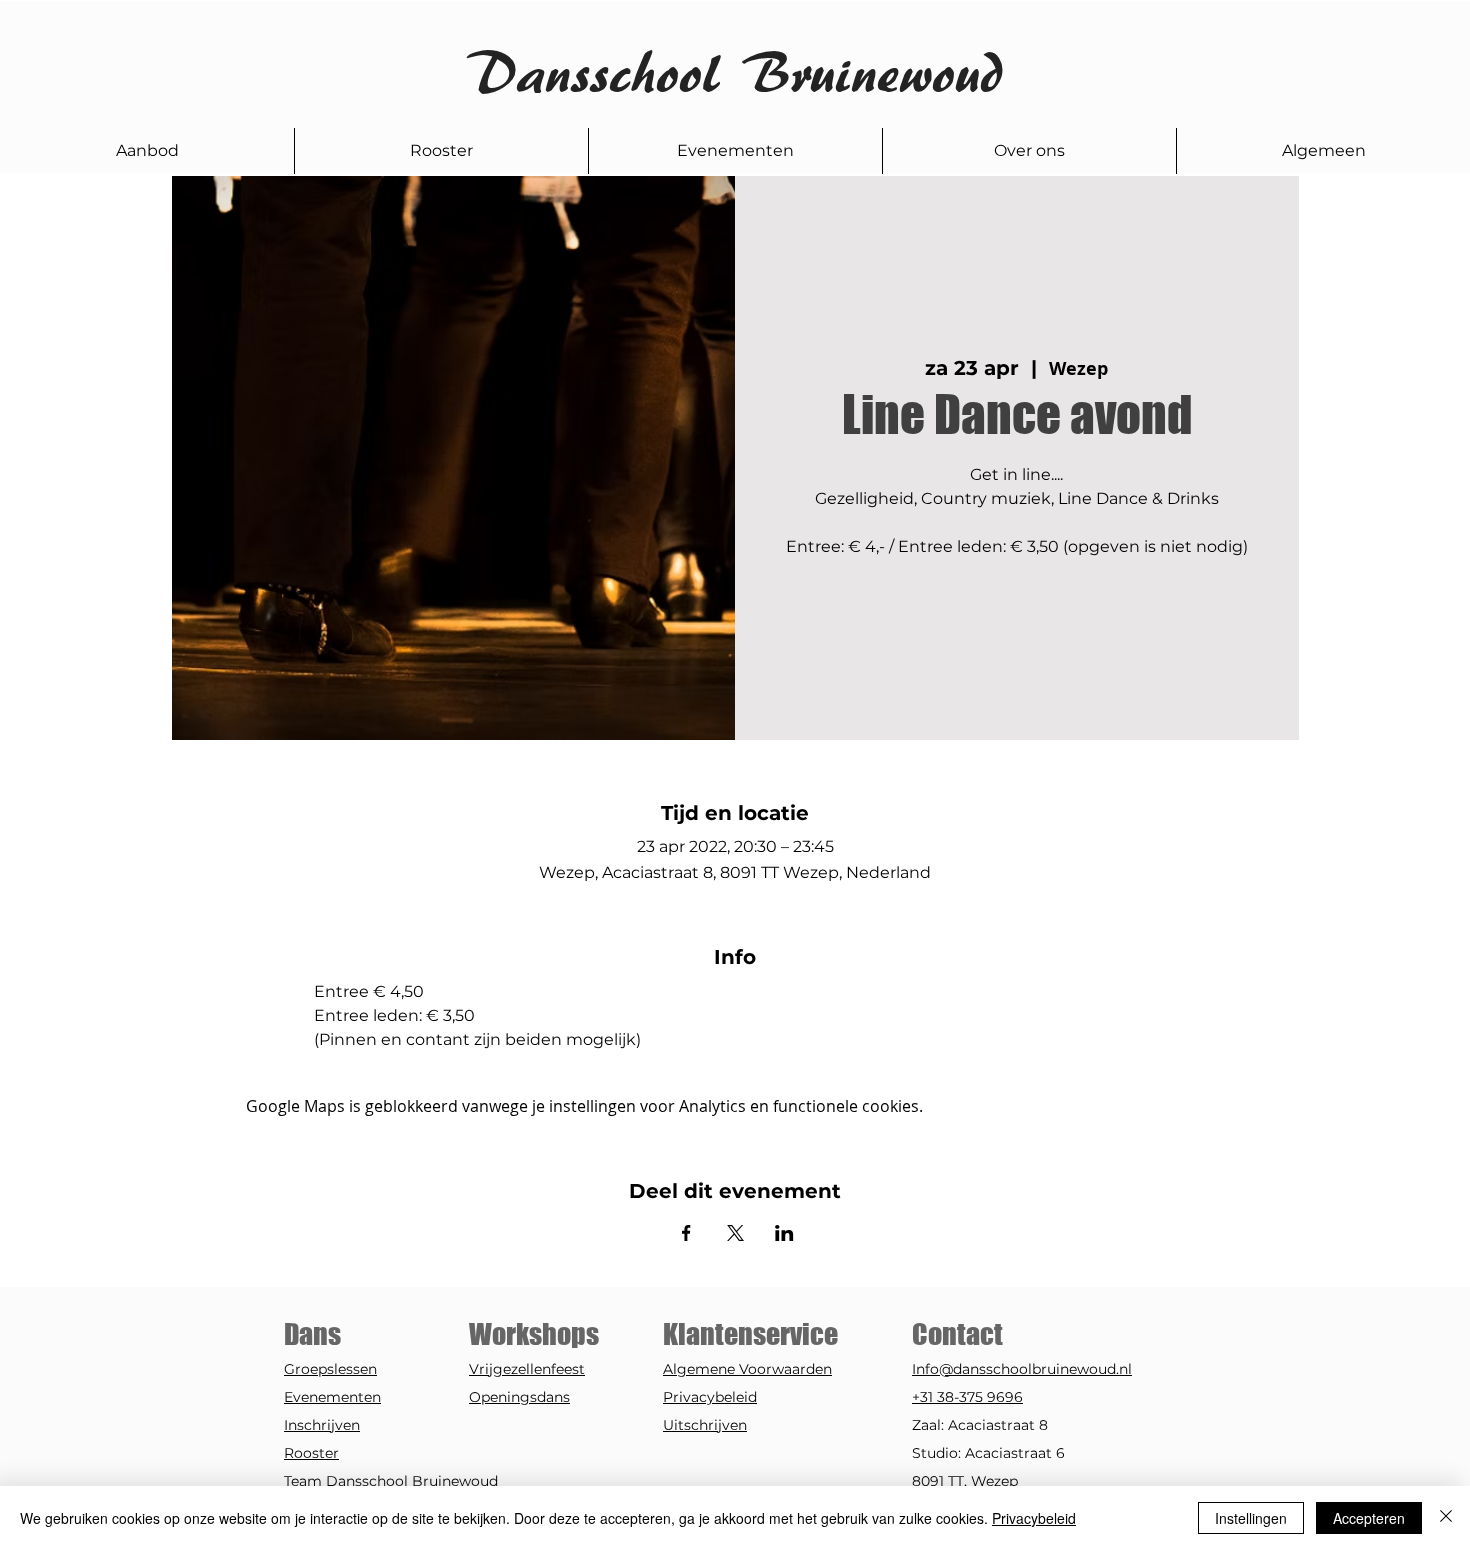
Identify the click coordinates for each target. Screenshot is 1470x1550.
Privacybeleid (710, 1397)
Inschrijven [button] (322, 1425)
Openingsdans (519, 1397)
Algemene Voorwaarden (747, 1369)
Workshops (534, 1334)
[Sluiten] (1446, 1518)
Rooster (311, 1453)
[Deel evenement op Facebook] (686, 1233)
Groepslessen (330, 1369)
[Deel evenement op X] (735, 1233)
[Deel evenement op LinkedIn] (784, 1233)
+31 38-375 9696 (967, 1397)
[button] (147, 151)
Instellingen (1251, 1518)
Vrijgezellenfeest (527, 1369)
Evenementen (332, 1397)
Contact (960, 1334)
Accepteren (1369, 1518)
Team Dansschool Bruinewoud (391, 1481)
